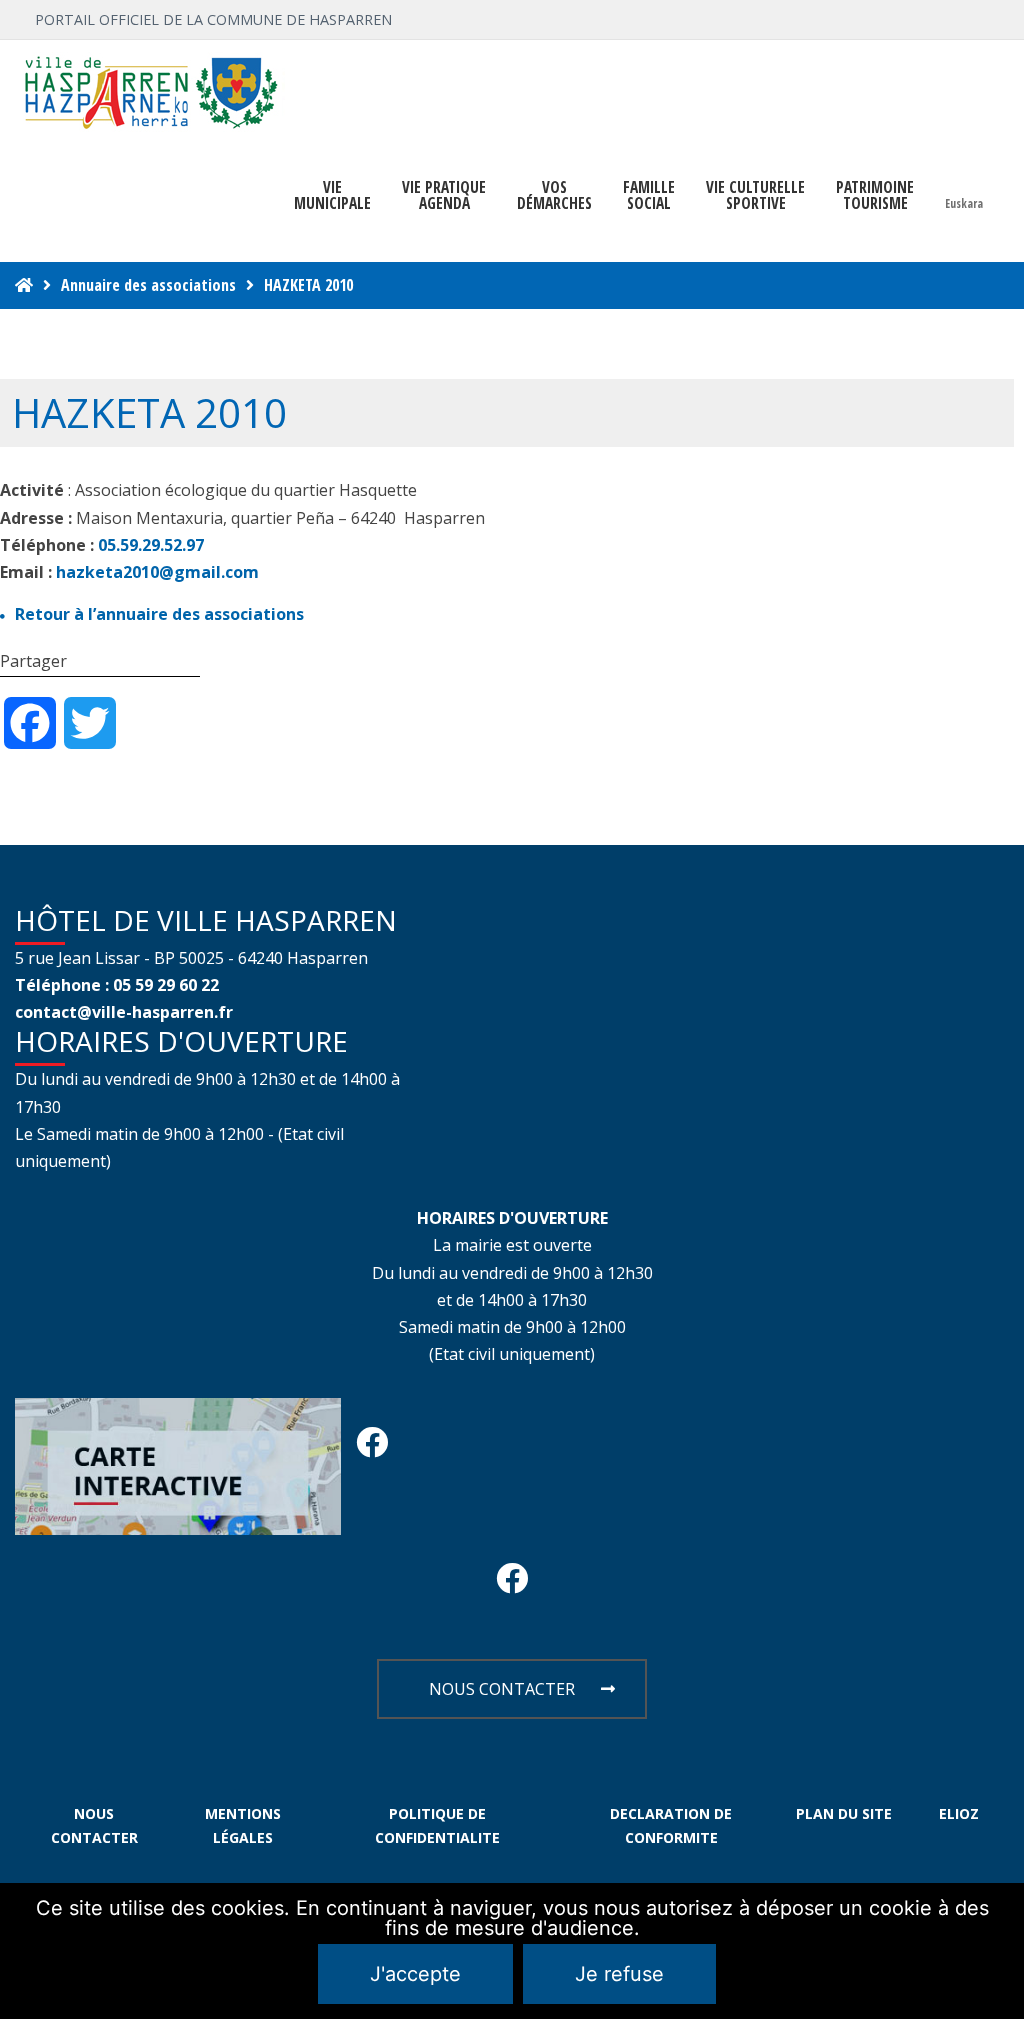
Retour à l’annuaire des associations (159, 614)
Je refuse (619, 1974)
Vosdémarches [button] (554, 195)
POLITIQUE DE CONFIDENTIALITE (437, 1825)
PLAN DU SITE (844, 1813)
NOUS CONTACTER (502, 1689)
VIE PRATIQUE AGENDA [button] (444, 195)
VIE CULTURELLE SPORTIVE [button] (755, 195)
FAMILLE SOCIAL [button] (649, 195)
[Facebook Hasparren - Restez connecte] (372, 1448)
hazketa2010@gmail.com (157, 572)
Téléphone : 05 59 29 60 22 (117, 985)
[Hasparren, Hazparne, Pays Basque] (150, 92)
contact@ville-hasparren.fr (124, 1012)
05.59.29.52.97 (151, 545)
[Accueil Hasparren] (24, 285)
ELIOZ (959, 1813)
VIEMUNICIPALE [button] (332, 195)
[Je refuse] (999, 1951)
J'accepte (415, 1974)
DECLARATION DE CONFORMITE (671, 1825)
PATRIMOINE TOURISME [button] (875, 195)
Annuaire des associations (148, 285)
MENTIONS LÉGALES (243, 1825)
